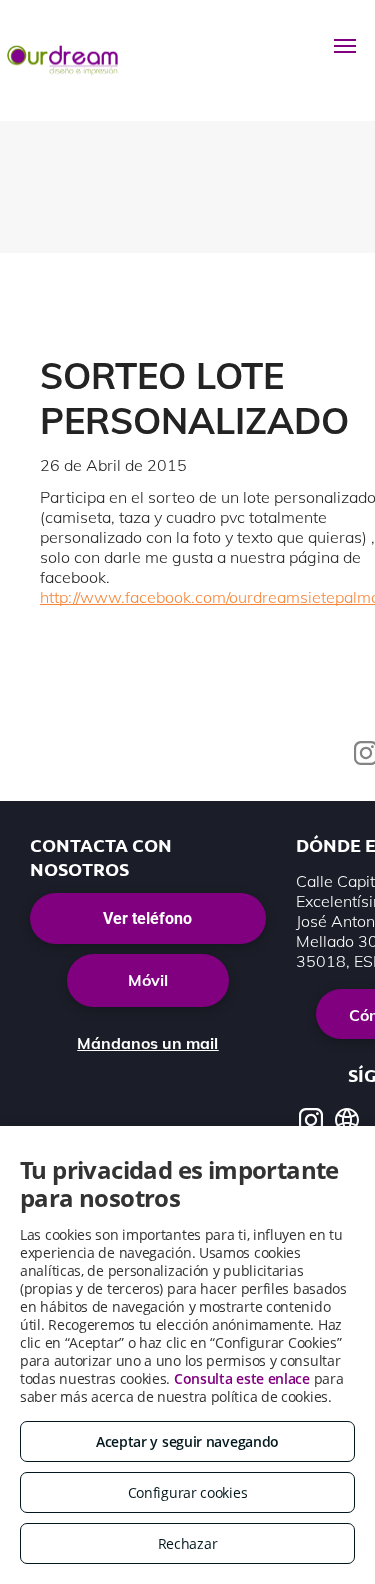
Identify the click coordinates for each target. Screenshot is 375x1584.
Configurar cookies (188, 1492)
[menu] (345, 46)
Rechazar (188, 1543)
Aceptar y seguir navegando (187, 1441)
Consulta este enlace (242, 1378)
